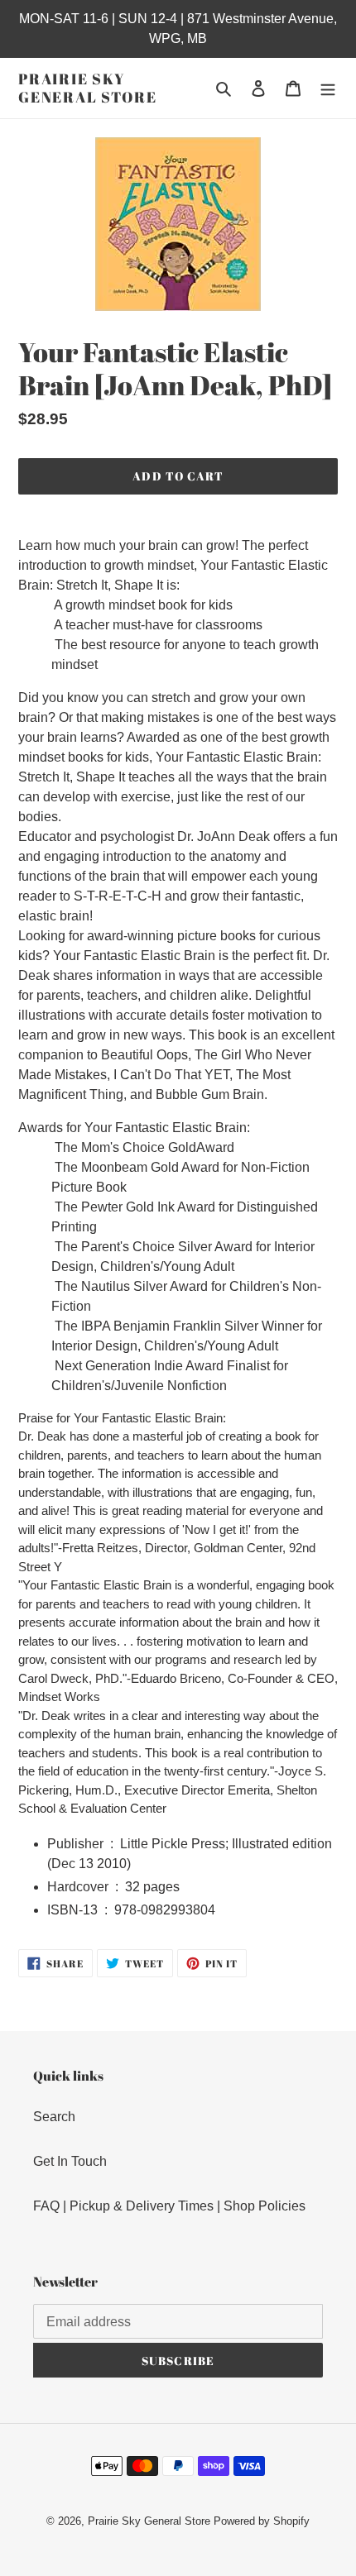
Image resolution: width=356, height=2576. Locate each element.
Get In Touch (70, 2161)
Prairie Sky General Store (87, 88)
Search (54, 2117)
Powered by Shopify (262, 2521)
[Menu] (328, 88)
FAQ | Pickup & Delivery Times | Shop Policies (169, 2206)
